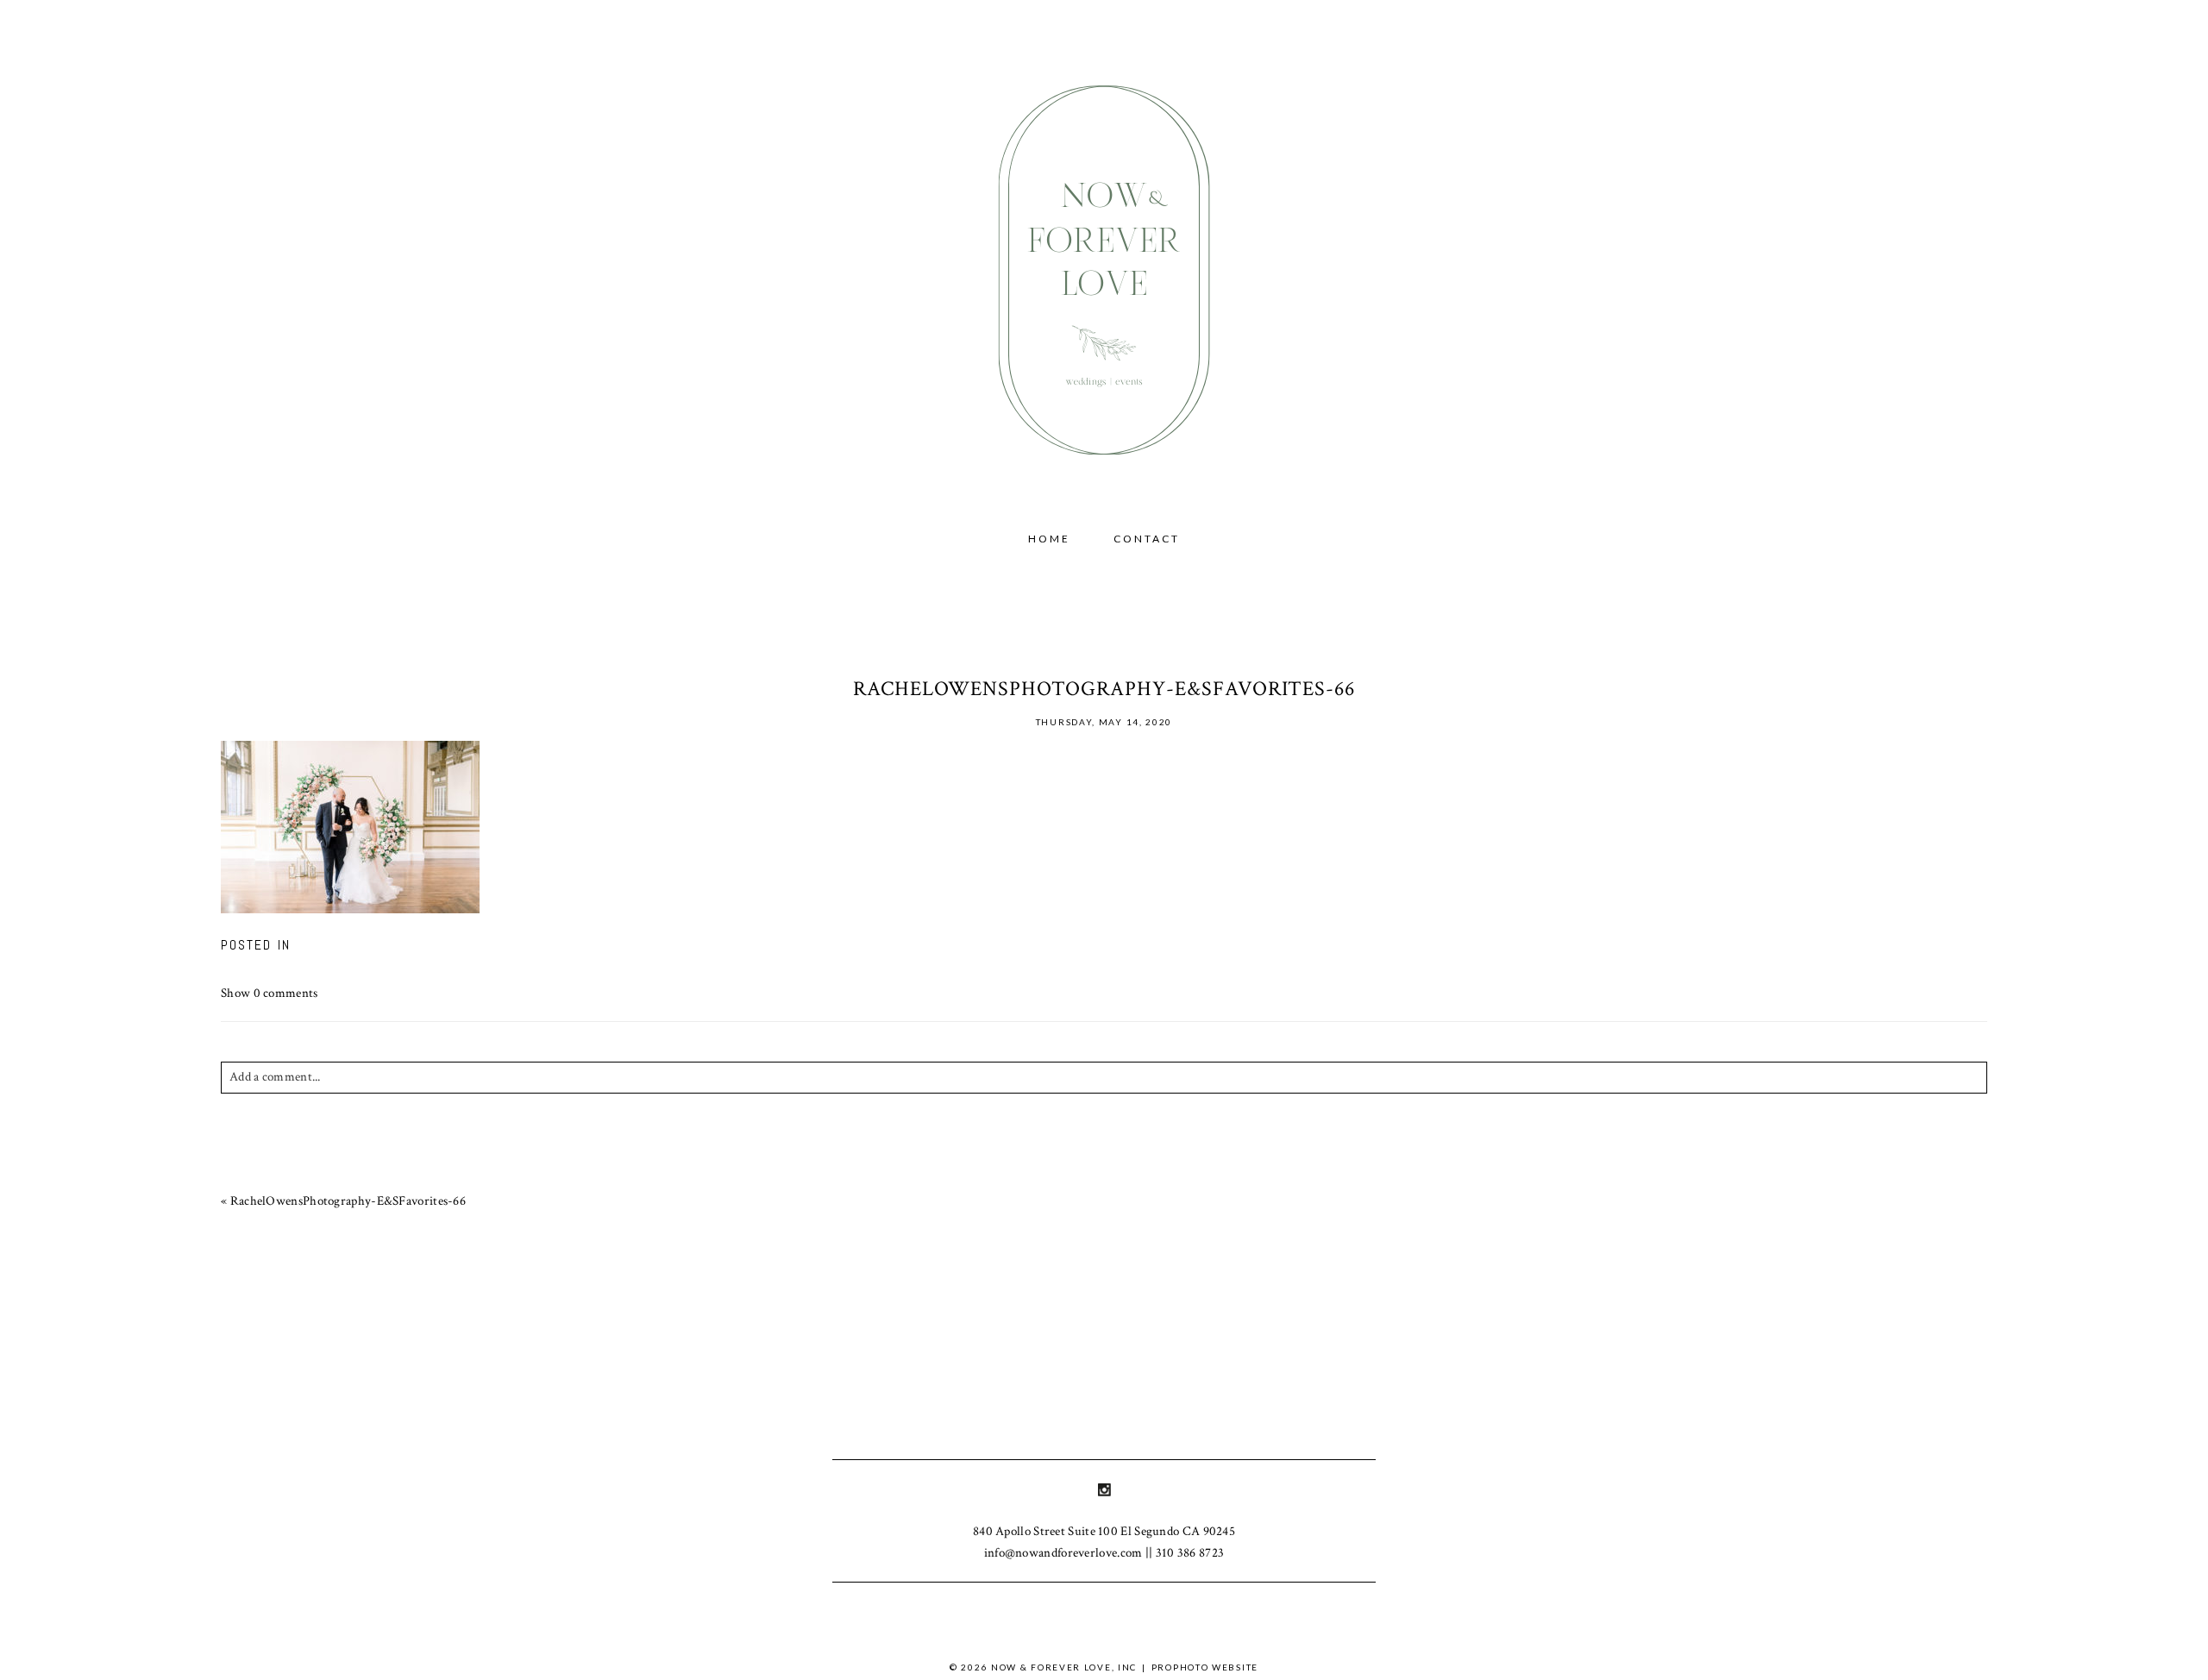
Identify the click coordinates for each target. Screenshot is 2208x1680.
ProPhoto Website (1205, 1667)
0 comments (270, 993)
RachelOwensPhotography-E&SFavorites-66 (348, 1201)
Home (1049, 539)
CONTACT (1147, 539)
